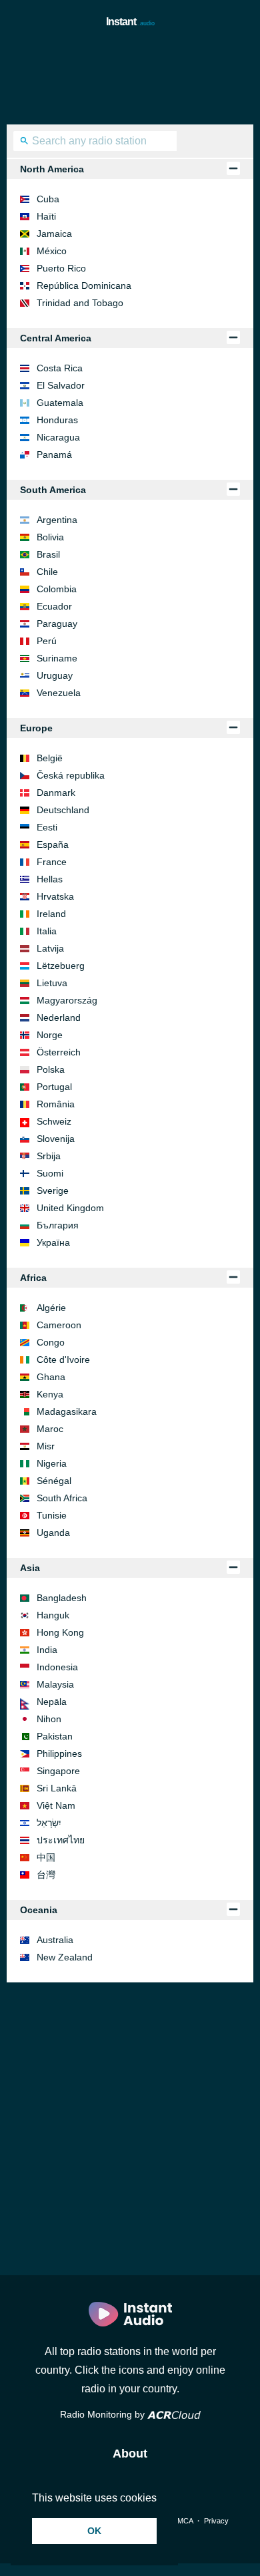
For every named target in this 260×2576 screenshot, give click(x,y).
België (50, 758)
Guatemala (60, 403)
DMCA (182, 2521)
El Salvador (61, 385)
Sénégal (54, 1481)
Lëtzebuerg (61, 966)
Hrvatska (55, 896)
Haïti (46, 216)
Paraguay (57, 624)
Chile (47, 572)
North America (52, 169)
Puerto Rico (61, 268)
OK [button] (94, 2531)
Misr (46, 1446)
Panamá (54, 455)
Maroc (50, 1429)
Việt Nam (56, 1805)
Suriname (57, 658)
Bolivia (50, 537)
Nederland (59, 1017)
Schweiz (54, 1121)
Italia (47, 931)
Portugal (54, 1087)
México (52, 251)
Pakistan (55, 1736)
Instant (130, 22)
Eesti (47, 827)
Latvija (50, 948)
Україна (53, 1242)
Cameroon (59, 1325)
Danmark (56, 793)
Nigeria (52, 1463)
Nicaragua (58, 437)
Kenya (50, 1394)
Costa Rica (60, 368)
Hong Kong (60, 1632)
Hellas (50, 879)
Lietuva (52, 983)
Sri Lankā (57, 1788)
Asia (30, 1568)
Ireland (51, 914)
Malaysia (55, 1684)
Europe (36, 728)
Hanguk (53, 1615)
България (58, 1225)
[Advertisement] (130, 78)
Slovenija (56, 1139)
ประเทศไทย (61, 1840)
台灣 (46, 1875)
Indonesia (57, 1667)
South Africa (62, 1498)
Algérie (51, 1308)
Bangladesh (62, 1598)
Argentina (57, 520)
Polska (51, 1069)
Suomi (50, 1173)
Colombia (57, 589)
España (53, 844)
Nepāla (52, 1702)
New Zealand (65, 1957)
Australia (55, 1940)
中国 (46, 1857)
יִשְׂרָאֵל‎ (49, 1823)
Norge (50, 1035)
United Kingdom (70, 1208)
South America (53, 490)
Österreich (59, 1052)
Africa (33, 1278)
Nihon (49, 1719)
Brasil (48, 554)
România (56, 1104)
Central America (56, 338)
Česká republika (71, 775)
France (52, 862)
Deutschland (63, 810)
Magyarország (67, 1000)
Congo (51, 1342)
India (47, 1650)
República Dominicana (84, 285)
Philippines (59, 1753)
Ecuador (54, 606)
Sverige (53, 1191)
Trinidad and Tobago (80, 303)
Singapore (58, 1771)
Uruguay (55, 675)
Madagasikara (67, 1411)
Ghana (51, 1377)
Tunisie (52, 1515)
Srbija (49, 1156)
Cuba (48, 199)
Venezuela (59, 693)
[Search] (24, 142)
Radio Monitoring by (104, 2414)
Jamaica (54, 234)
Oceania (39, 1910)
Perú (47, 641)
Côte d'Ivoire (63, 1360)
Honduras (57, 420)
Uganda (53, 1533)
